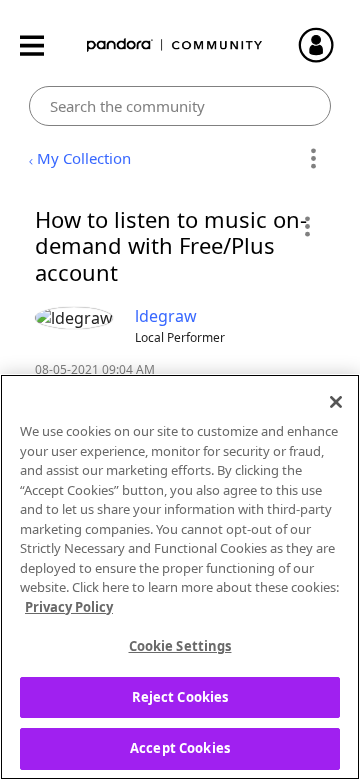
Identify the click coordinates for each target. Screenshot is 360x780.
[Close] (336, 402)
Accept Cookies (180, 748)
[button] (306, 226)
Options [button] (312, 159)
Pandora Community (175, 45)
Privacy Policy (69, 607)
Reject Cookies (180, 697)
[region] (180, 577)
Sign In (325, 45)
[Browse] (42, 45)
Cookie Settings (180, 646)
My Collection (84, 158)
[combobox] (180, 106)
